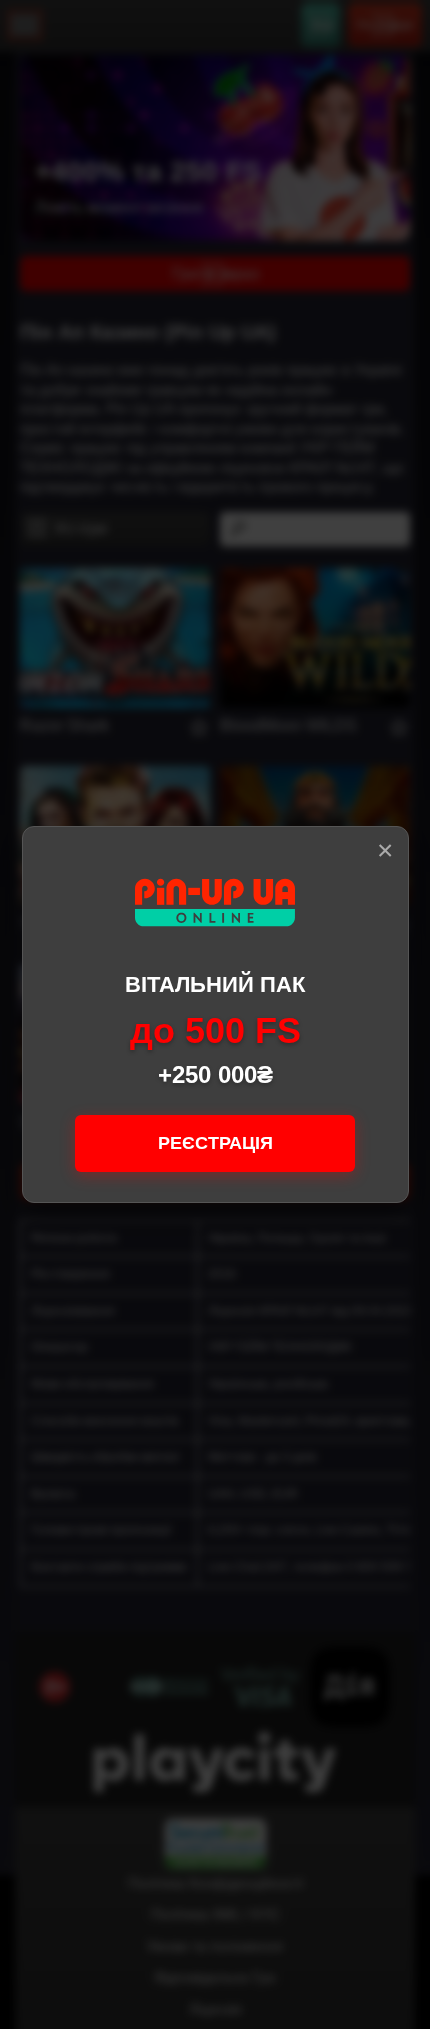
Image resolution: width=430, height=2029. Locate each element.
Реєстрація (215, 1143)
